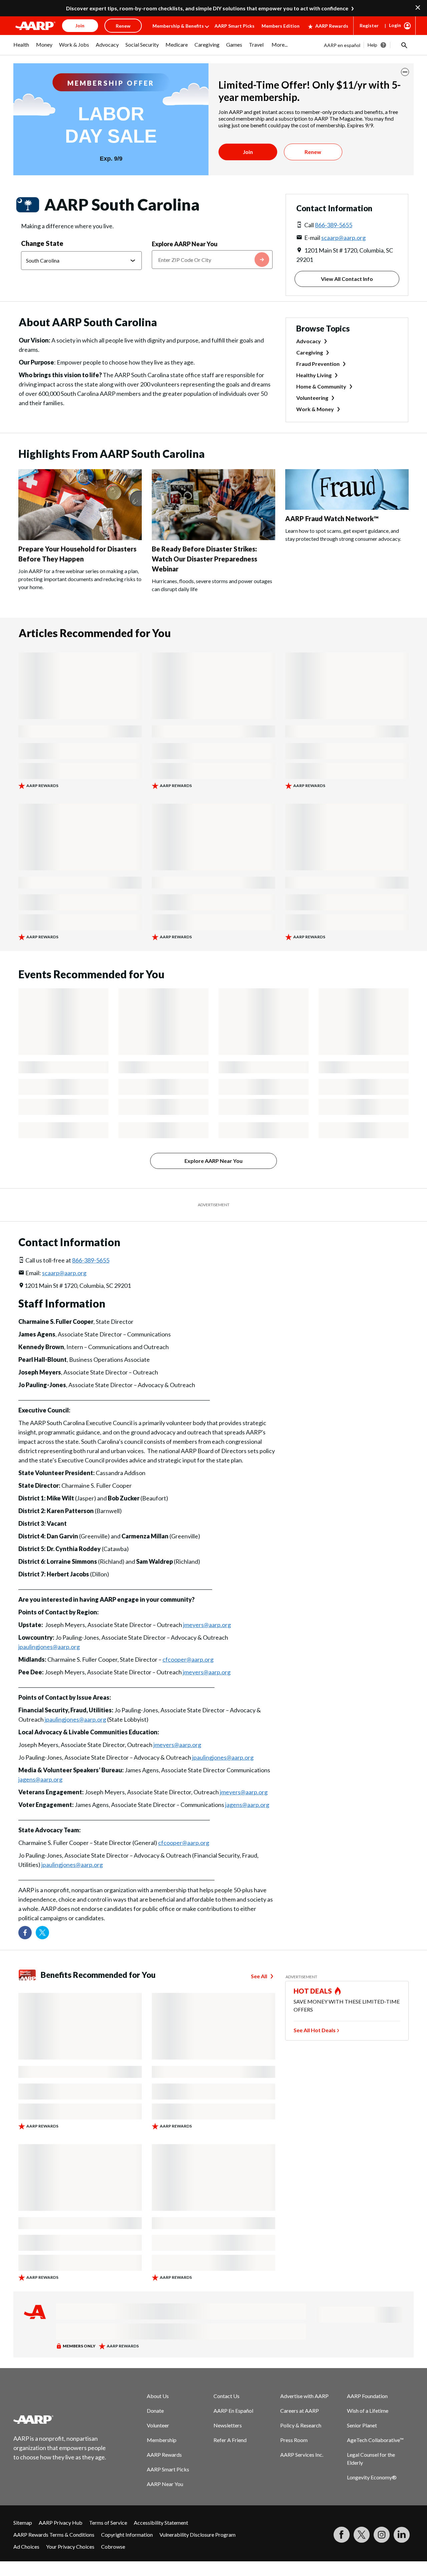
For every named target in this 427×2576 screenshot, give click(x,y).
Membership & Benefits (178, 26)
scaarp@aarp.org (343, 238)
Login (395, 25)
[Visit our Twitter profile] (42, 1933)
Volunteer (158, 2425)
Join (248, 152)
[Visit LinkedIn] (402, 2535)
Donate (155, 2411)
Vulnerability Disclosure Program (197, 2535)
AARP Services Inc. (302, 2455)
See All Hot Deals (315, 2030)
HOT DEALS (313, 1991)
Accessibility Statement (161, 2523)
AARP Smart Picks (235, 26)
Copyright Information (127, 2535)
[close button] (405, 72)
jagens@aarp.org (40, 1779)
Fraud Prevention (318, 364)
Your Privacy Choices (70, 2547)
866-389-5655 (334, 225)
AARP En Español (233, 2411)
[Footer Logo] (60, 2419)
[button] (404, 45)
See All (259, 1976)
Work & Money (315, 409)
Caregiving (310, 352)
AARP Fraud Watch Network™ (332, 518)
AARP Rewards (332, 26)
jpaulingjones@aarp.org (49, 1647)
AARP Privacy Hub (61, 2523)
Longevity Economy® (372, 2477)
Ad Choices (26, 2547)
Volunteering (312, 398)
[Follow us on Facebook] (25, 1933)
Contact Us (227, 2396)
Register (369, 25)
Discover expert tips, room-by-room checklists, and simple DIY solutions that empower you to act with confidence (207, 8)
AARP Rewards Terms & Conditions (54, 2535)
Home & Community (321, 386)
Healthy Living (314, 375)
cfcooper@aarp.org (188, 1659)
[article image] (80, 538)
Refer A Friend (230, 2440)
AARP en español (342, 45)
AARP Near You (165, 2484)
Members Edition (281, 26)
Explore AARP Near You (185, 244)
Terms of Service (108, 2523)
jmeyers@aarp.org (207, 1625)
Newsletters (228, 2425)
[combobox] (212, 260)
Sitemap (23, 2523)
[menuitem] (21, 48)
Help (372, 45)
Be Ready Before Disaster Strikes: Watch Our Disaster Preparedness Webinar (204, 559)
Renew (313, 152)
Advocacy (309, 341)
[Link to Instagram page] (382, 2535)
